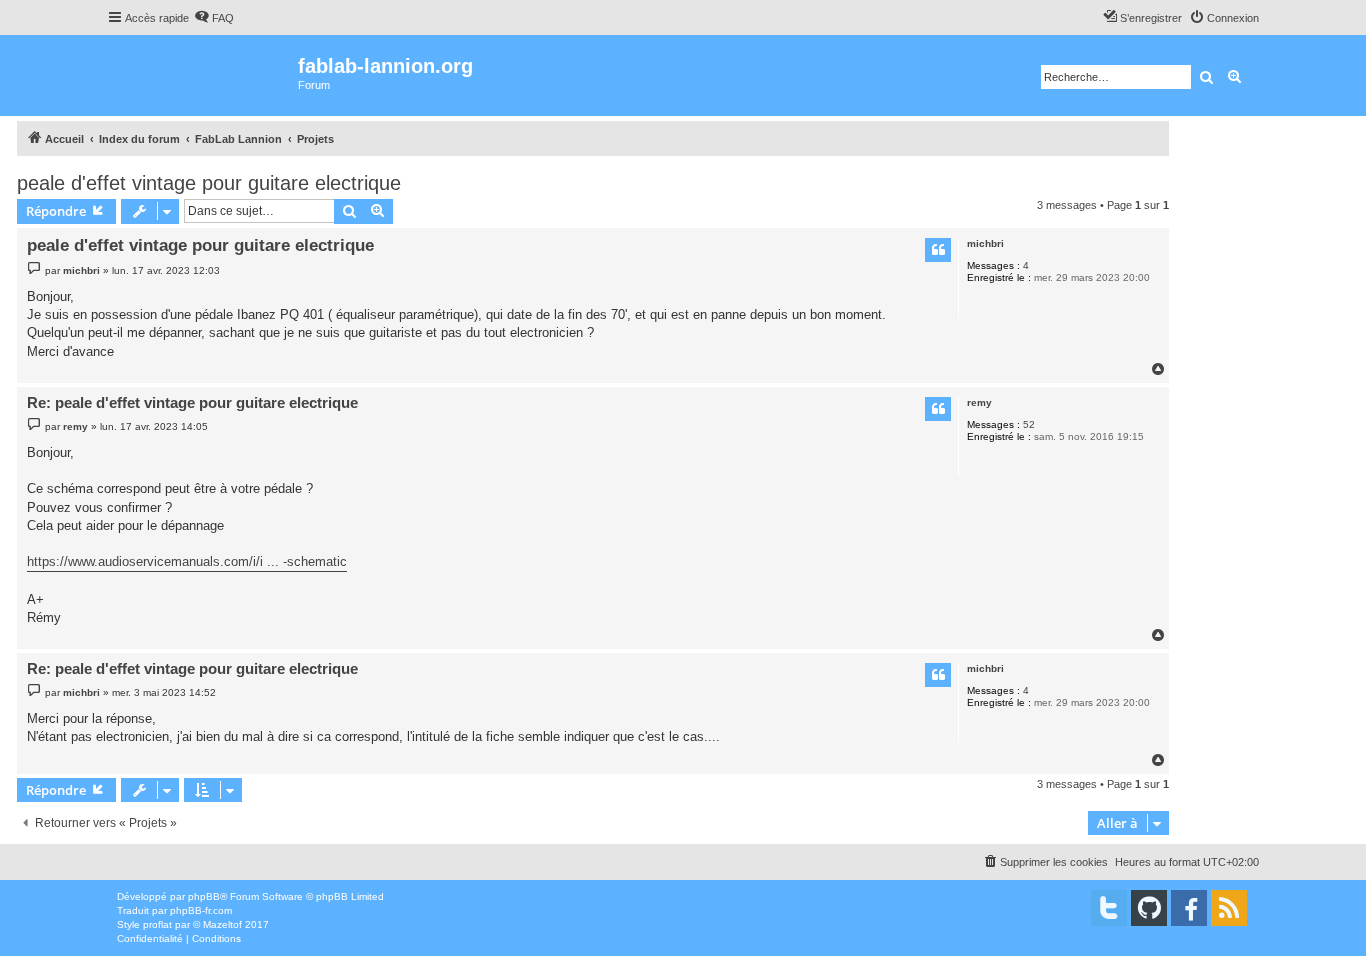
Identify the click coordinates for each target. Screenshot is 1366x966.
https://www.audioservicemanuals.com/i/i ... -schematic (187, 561)
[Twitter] (1109, 908)
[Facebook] (1189, 908)
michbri (985, 243)
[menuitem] (214, 18)
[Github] (1149, 908)
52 (1029, 424)
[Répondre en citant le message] (938, 250)
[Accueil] (202, 75)
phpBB (204, 896)
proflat (157, 924)
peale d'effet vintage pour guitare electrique (209, 183)
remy (979, 402)
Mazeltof (222, 924)
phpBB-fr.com (201, 910)
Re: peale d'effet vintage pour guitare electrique (192, 402)
